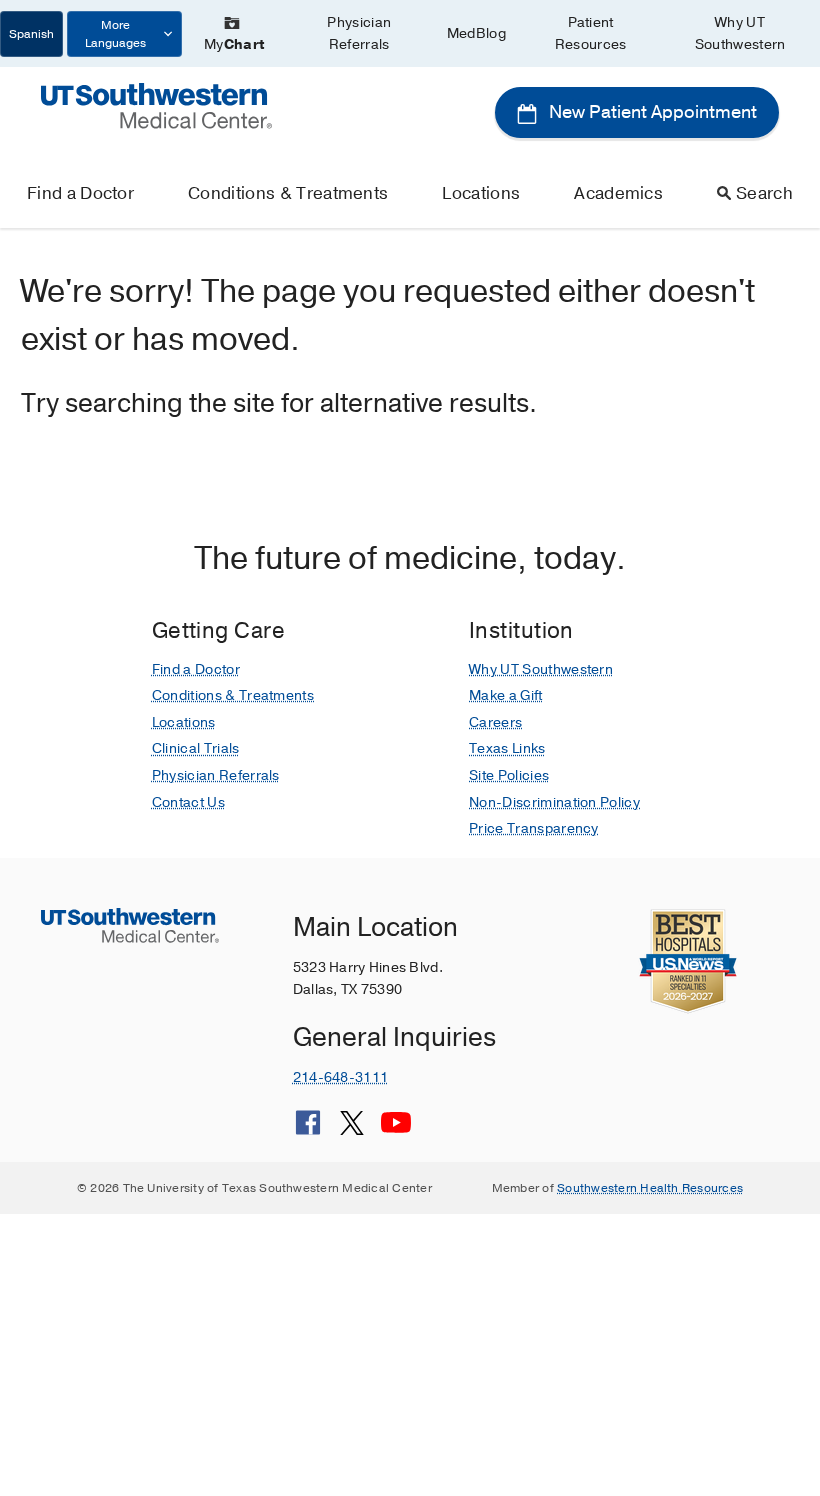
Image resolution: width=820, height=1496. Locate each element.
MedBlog (476, 33)
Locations (481, 193)
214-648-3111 (340, 1077)
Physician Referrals (359, 33)
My (234, 44)
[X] (352, 1130)
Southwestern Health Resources (650, 1188)
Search (764, 193)
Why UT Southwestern (740, 33)
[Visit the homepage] (156, 105)
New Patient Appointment (651, 112)
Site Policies (509, 775)
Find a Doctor (80, 193)
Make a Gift (506, 695)
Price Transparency (534, 828)
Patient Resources (591, 33)
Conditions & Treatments (288, 193)
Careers (495, 722)
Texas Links (507, 748)
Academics (618, 193)
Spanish (31, 34)
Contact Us (188, 802)
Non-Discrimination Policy (554, 802)
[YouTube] (396, 1130)
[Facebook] (308, 1130)
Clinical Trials (196, 748)
